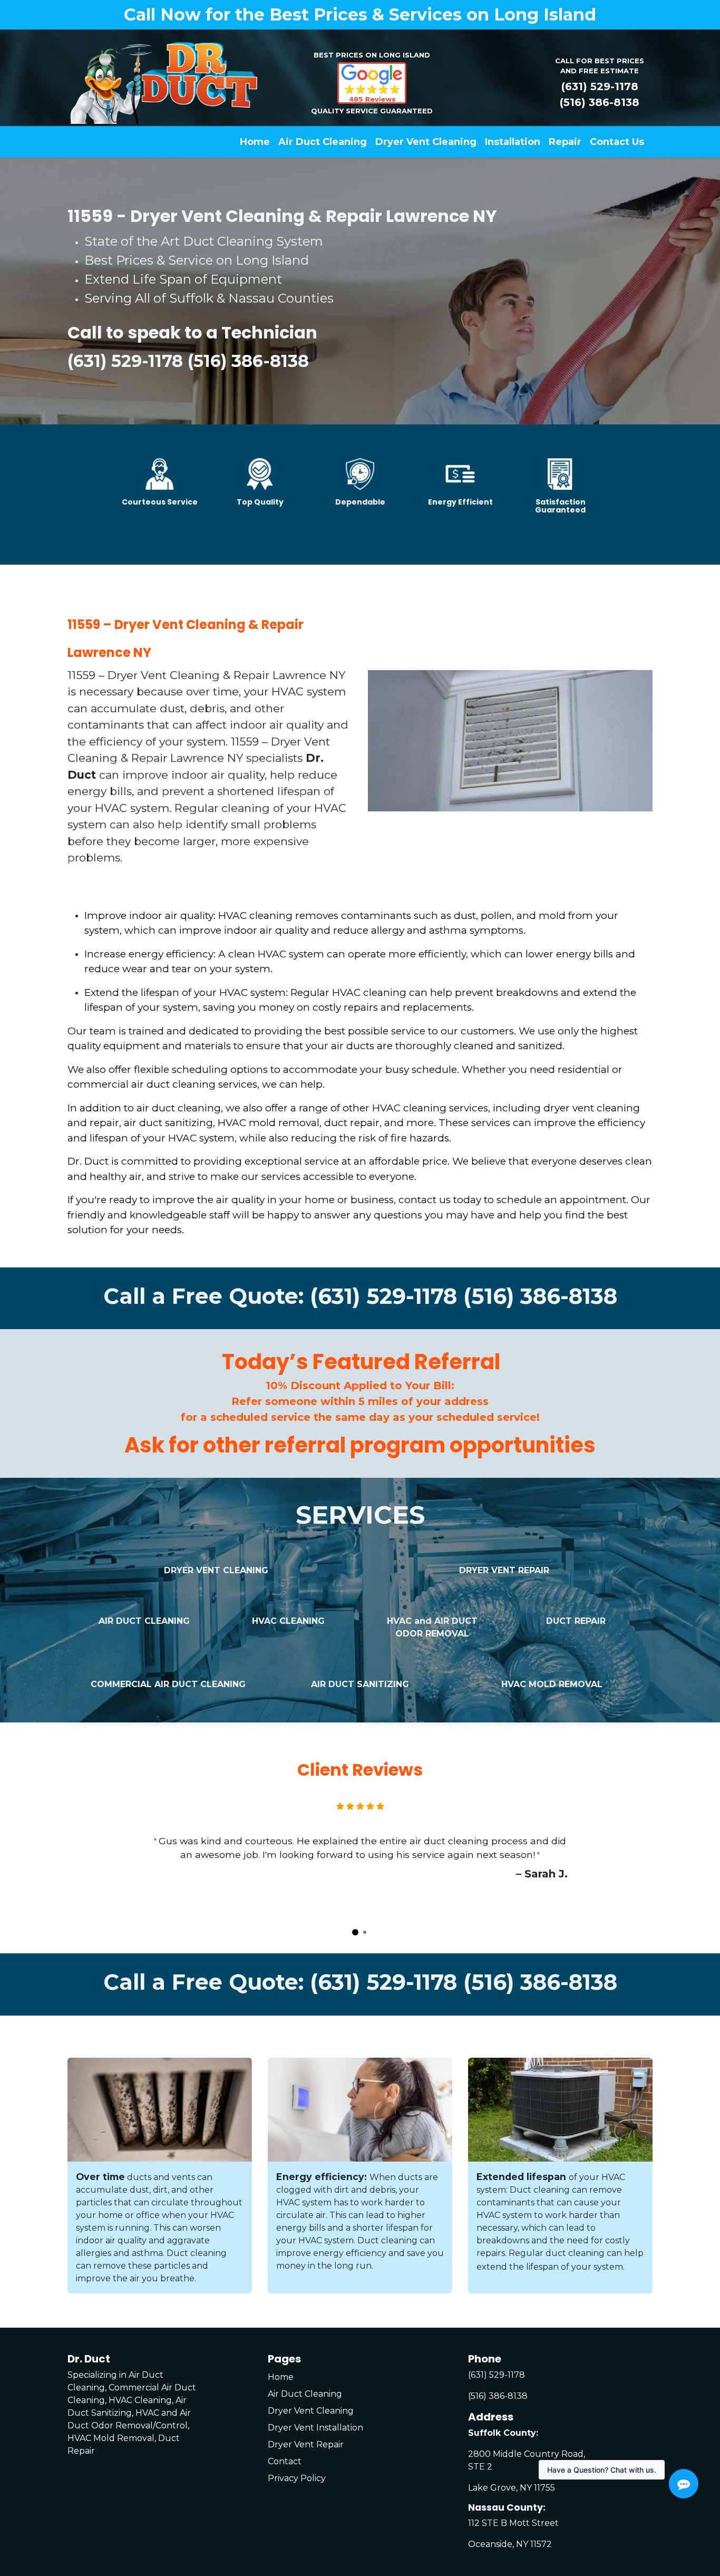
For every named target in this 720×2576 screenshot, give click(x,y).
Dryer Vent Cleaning (311, 2411)
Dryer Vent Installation (315, 2428)
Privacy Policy (297, 2478)
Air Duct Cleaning (305, 2394)
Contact (285, 2461)
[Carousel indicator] (355, 1932)
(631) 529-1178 (600, 86)
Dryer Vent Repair (306, 2444)
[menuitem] (255, 142)
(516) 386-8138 (600, 102)
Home (281, 2377)
